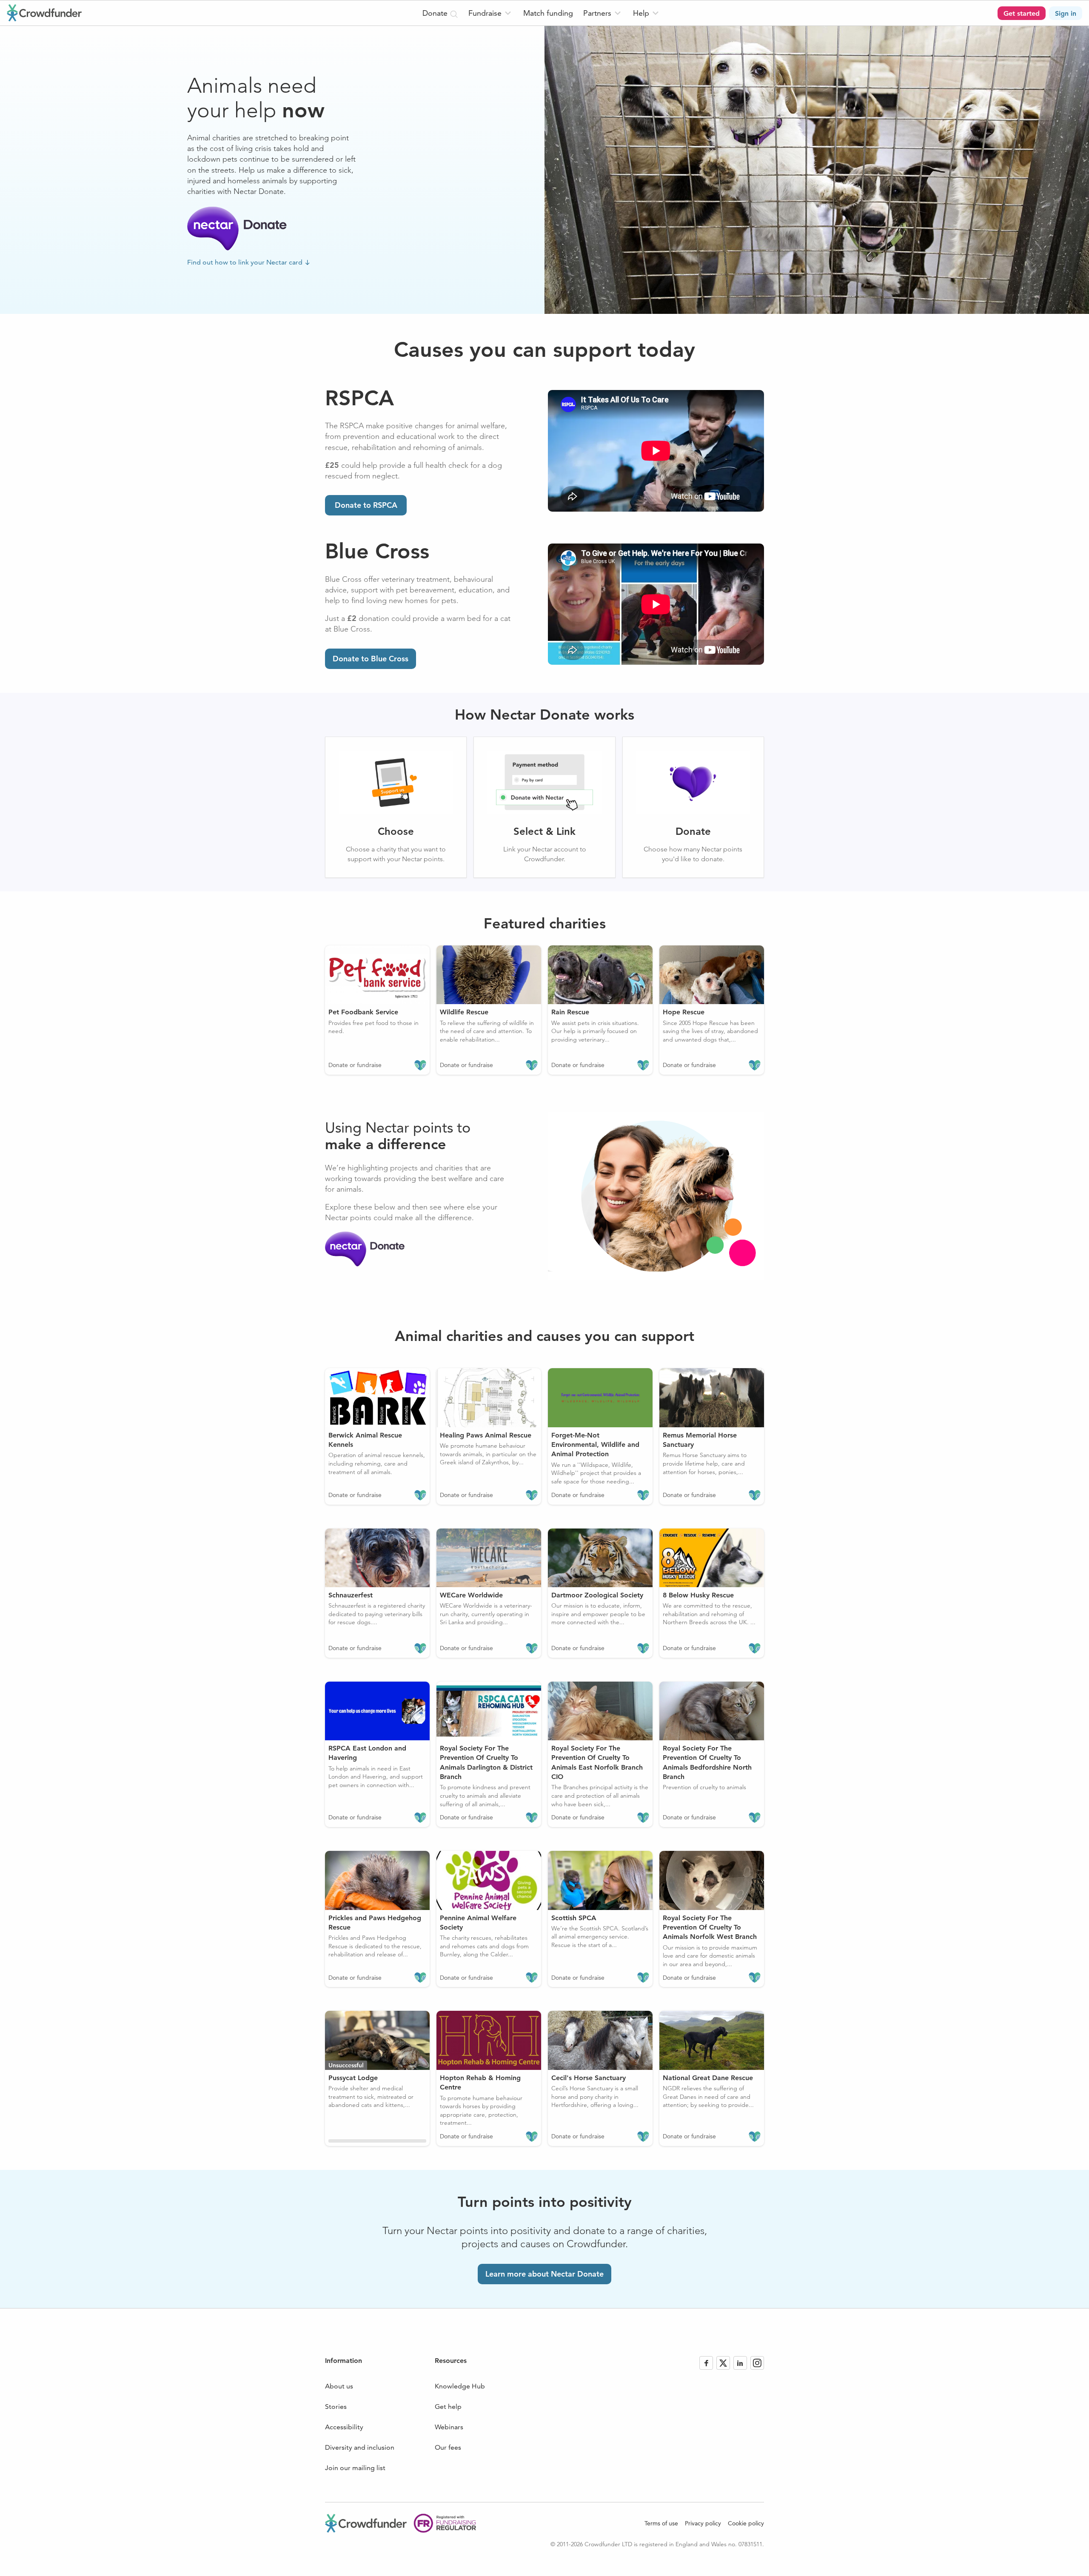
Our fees (448, 2447)
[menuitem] (491, 13)
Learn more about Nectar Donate (544, 2274)
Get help (448, 2407)
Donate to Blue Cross (371, 659)
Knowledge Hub (460, 2386)
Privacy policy (703, 2523)
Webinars (449, 2427)
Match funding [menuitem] (548, 13)
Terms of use (661, 2523)
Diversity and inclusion (360, 2447)
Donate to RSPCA (366, 505)
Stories (336, 2407)
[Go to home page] (44, 13)
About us (339, 2386)
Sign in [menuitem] (1066, 13)
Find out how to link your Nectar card (245, 262)
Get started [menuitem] (1022, 13)
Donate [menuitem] (436, 13)
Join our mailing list (355, 2468)
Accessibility (344, 2427)
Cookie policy (746, 2523)
